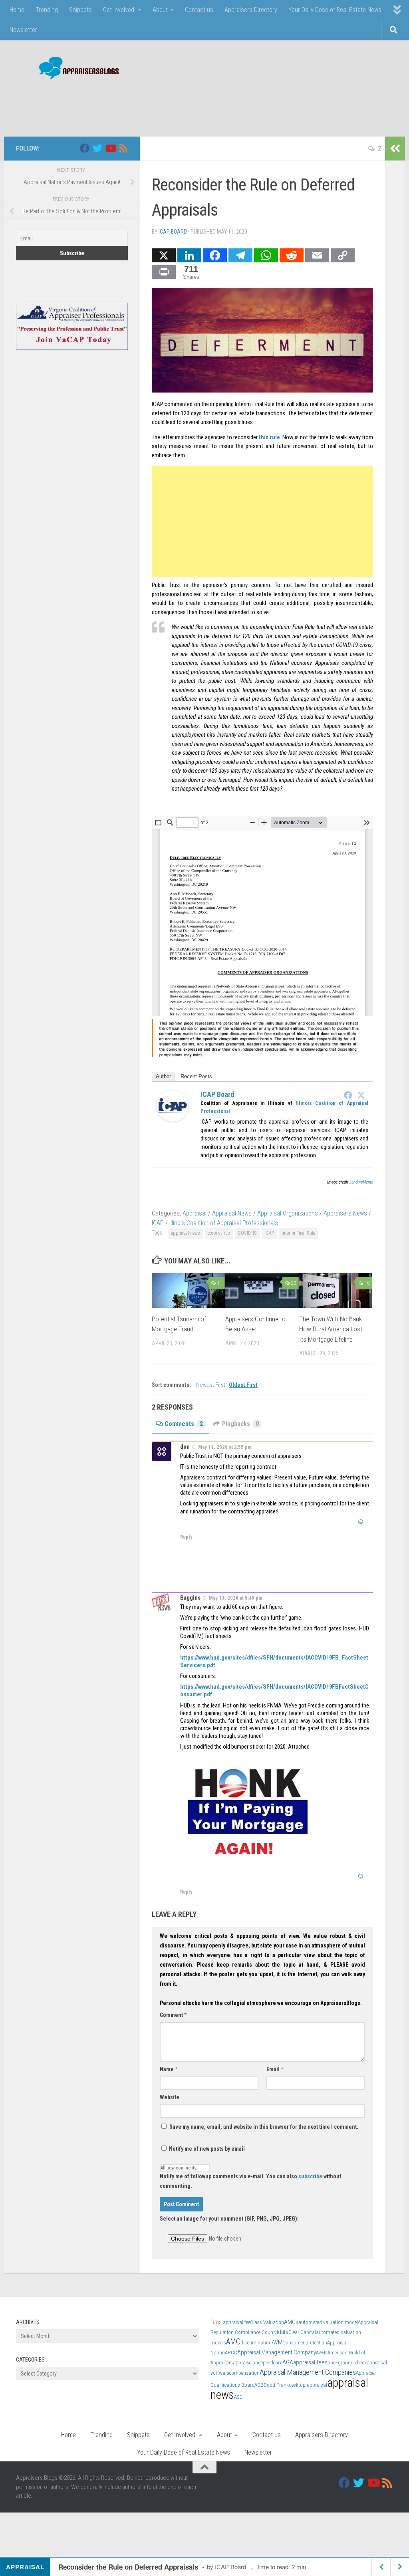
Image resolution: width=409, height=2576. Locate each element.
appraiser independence (258, 2363)
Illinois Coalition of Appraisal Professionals (224, 1223)
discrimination (256, 2343)
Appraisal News (232, 1213)
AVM (277, 2342)
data (283, 2332)
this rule (269, 437)
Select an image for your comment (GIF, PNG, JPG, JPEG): (229, 2219)
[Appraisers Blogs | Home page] (76, 69)
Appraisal (195, 1213)
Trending (47, 10)
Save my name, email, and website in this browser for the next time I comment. (264, 2127)
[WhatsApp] (266, 255)
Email (275, 2069)
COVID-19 (247, 1233)
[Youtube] (110, 148)
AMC (233, 2342)
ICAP (158, 1223)
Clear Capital (302, 2332)
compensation (244, 2373)
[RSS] (123, 148)
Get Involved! (119, 10)
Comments (184, 1424)
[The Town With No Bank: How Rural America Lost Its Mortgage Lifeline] (336, 1290)
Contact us (199, 10)
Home (17, 10)
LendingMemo (361, 1182)
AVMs (322, 2353)
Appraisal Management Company (277, 2352)
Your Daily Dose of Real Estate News (335, 10)
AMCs (291, 2322)
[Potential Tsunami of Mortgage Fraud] (188, 1290)
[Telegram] (240, 255)
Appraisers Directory (251, 10)
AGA (288, 2362)
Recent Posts (196, 1076)
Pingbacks (240, 1424)
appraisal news (186, 1233)
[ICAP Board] (173, 1120)
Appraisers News (345, 1213)
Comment (173, 2015)
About (160, 10)
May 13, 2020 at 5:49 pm (236, 1598)
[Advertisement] (248, 104)
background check (347, 2363)
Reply (186, 1537)
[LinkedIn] (189, 255)
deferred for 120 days (177, 413)
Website (170, 2097)
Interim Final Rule (298, 1233)
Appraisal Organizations (288, 1213)
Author (163, 1076)
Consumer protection (305, 2343)
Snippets (80, 10)
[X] (164, 255)
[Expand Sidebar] (395, 149)
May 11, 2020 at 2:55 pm (225, 1447)
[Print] (164, 272)
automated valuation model (328, 2322)
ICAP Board (173, 232)
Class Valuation (267, 2322)
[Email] (317, 255)
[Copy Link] (343, 255)
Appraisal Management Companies (308, 2372)
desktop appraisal (308, 2385)
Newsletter (23, 30)
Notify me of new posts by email (206, 2149)
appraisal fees (310, 2362)
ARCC (231, 2353)
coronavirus (219, 1233)
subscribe (310, 2176)
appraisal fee (236, 2322)
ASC (238, 2397)
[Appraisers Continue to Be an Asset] (262, 1290)
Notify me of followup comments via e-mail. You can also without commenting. (250, 2181)
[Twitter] (361, 1095)
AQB (259, 2385)
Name (169, 2069)
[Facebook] (215, 255)
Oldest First (243, 1385)
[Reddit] (292, 255)
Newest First (211, 1385)
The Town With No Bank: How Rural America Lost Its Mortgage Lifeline (331, 1329)
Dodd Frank (276, 2385)
